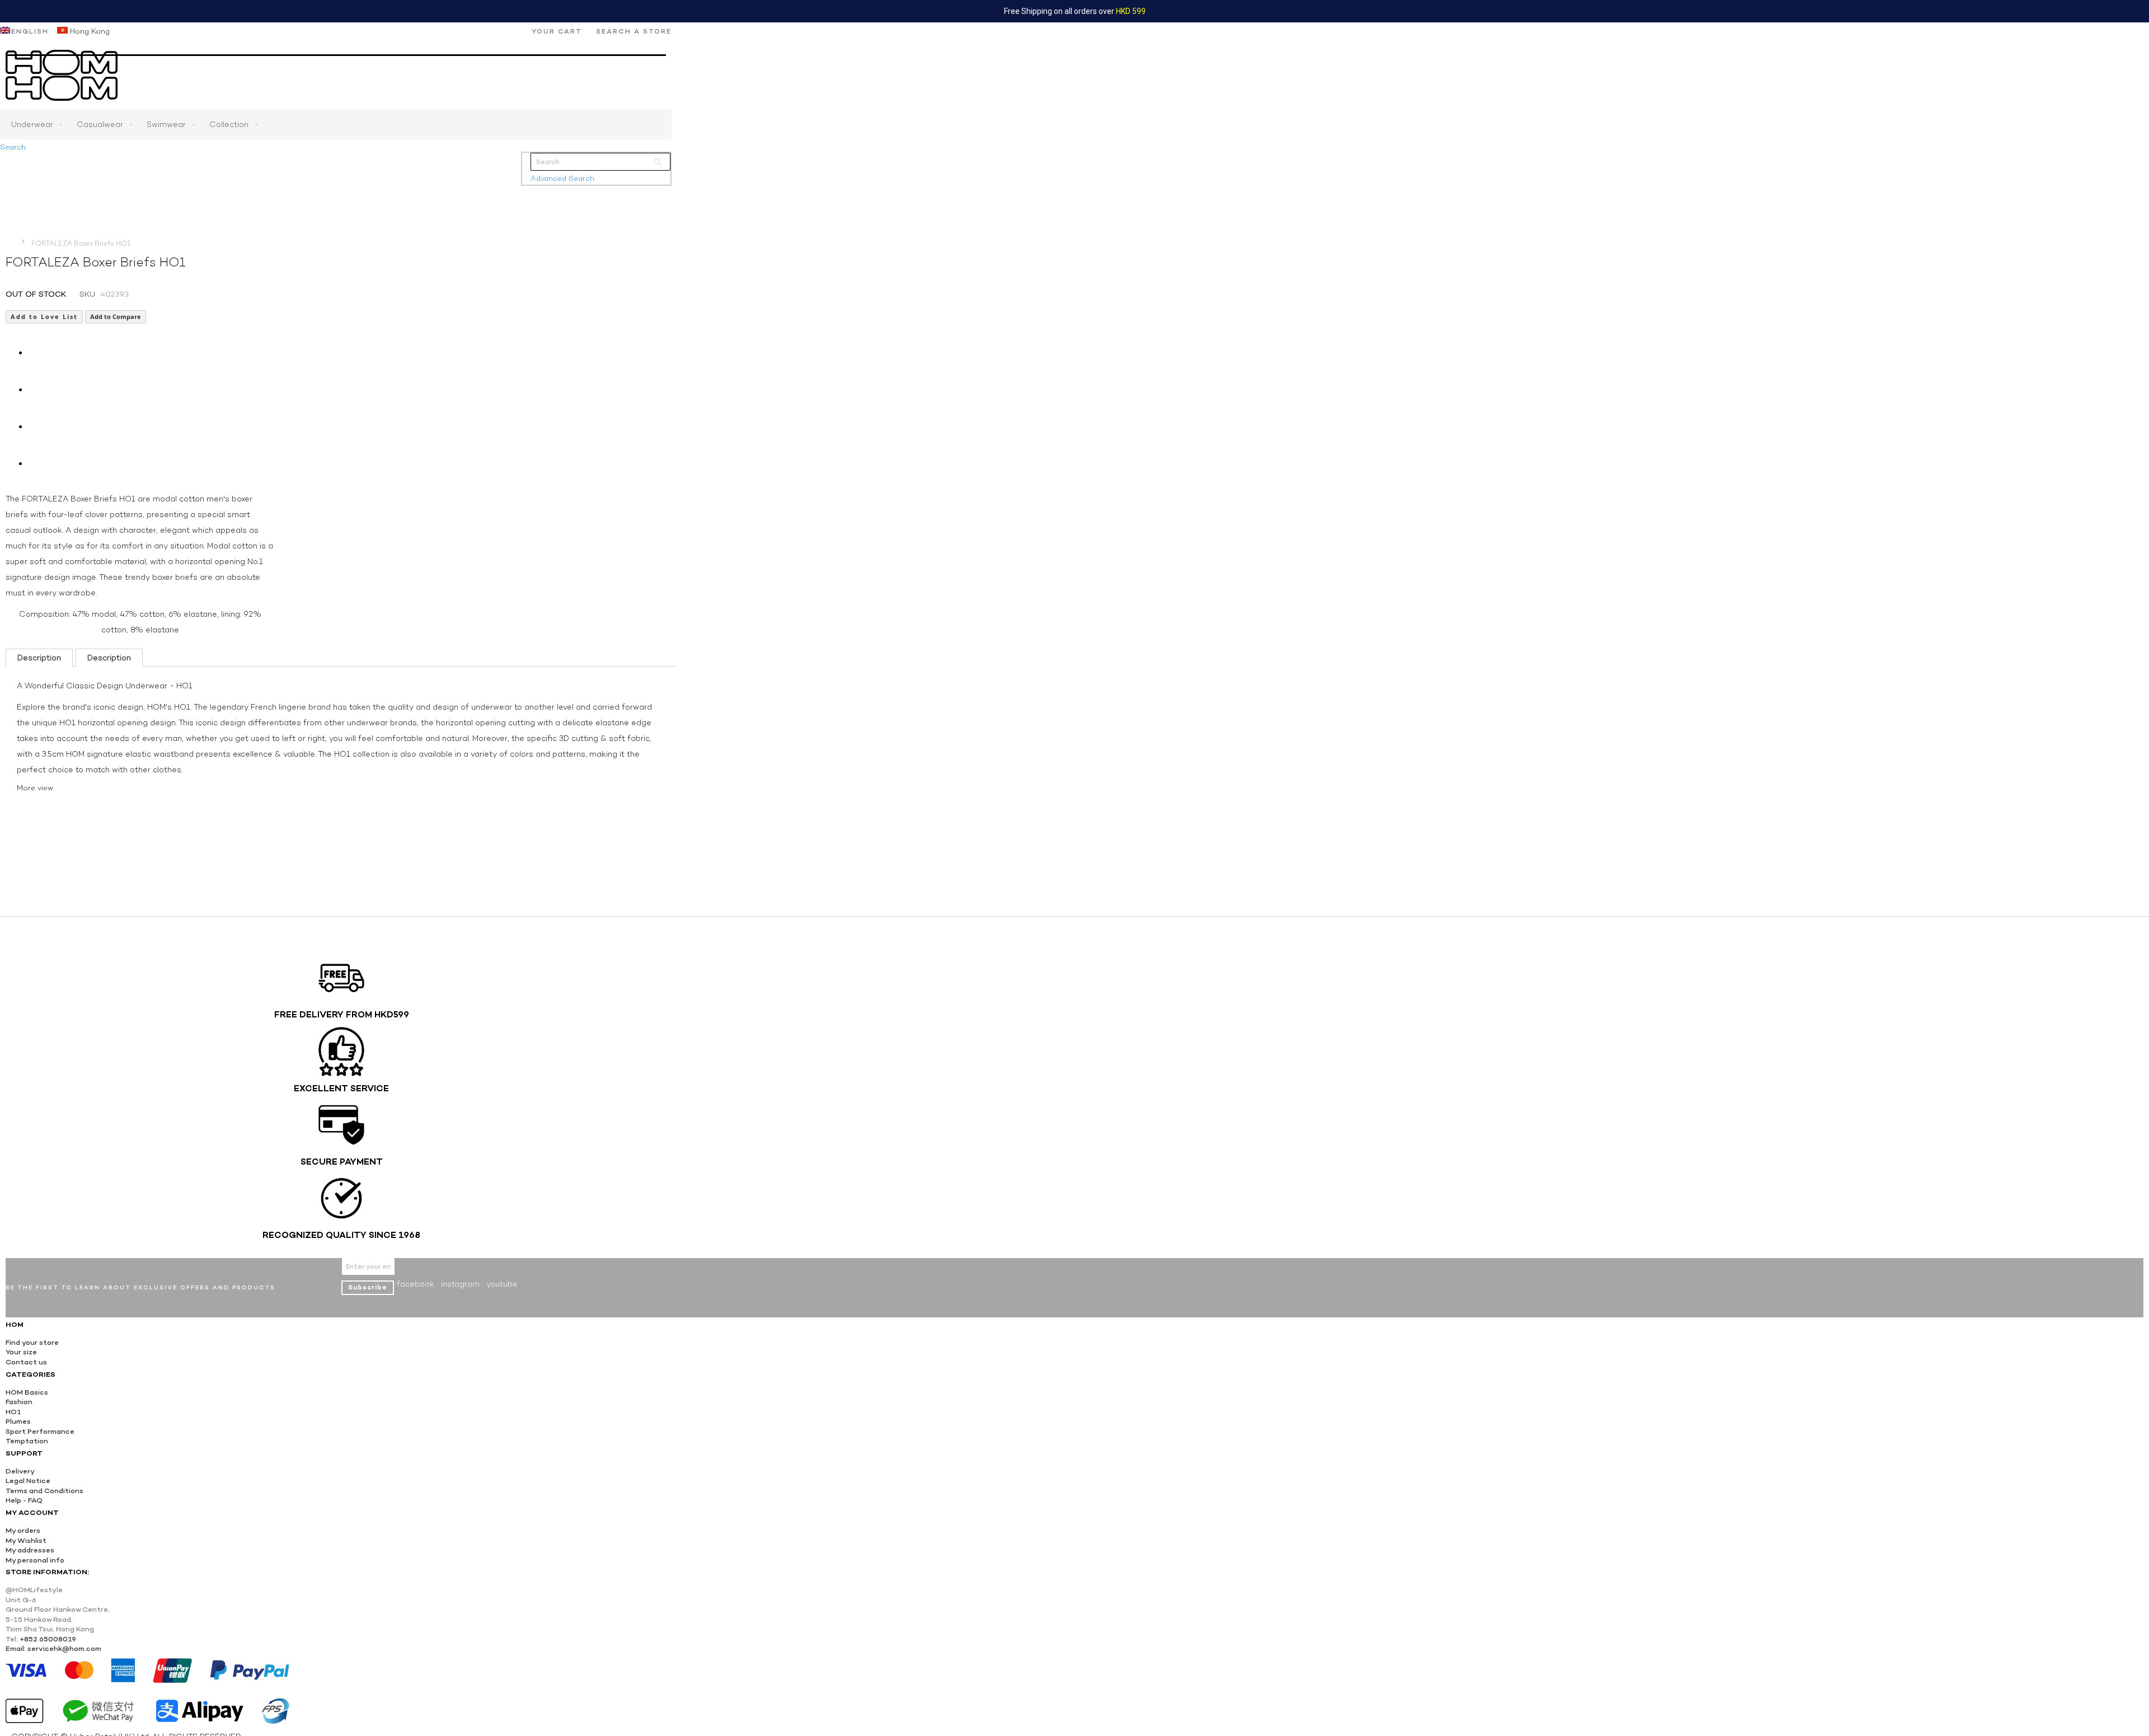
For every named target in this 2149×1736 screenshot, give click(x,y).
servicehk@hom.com (64, 1648)
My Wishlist (26, 1540)
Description (39, 658)
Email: (16, 1648)
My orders (23, 1530)
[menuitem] (34, 125)
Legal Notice (28, 1481)
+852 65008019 (48, 1639)
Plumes (18, 1421)
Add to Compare (116, 316)
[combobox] (600, 162)
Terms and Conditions (44, 1491)
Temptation (27, 1441)
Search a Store (634, 31)
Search (13, 147)
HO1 (13, 1412)
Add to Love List (44, 316)
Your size (21, 1352)
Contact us (26, 1362)
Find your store (32, 1342)
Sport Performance (40, 1431)
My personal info (35, 1560)
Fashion (19, 1402)
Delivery (20, 1471)
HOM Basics (27, 1392)
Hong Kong (89, 31)
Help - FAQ (24, 1500)
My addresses (30, 1550)
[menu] (336, 125)
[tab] (39, 658)
